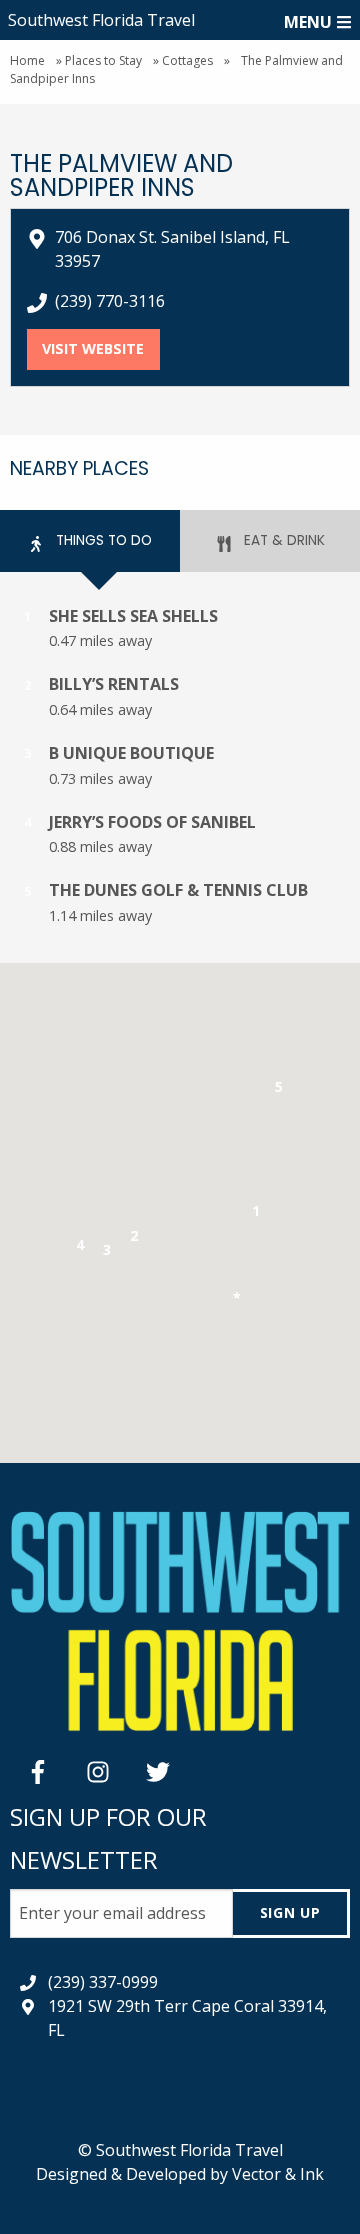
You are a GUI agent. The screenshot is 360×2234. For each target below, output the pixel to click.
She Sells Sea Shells (133, 616)
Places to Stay (103, 60)
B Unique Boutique (131, 753)
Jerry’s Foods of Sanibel (152, 822)
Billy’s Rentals (114, 684)
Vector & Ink (278, 2174)
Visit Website (100, 348)
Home (27, 60)
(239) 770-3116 (110, 301)
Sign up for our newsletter (108, 1838)
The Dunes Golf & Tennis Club (178, 890)
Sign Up (290, 1912)
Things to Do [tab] (102, 540)
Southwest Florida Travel (101, 20)
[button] (256, 1214)
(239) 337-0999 (103, 1982)
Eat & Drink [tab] (282, 540)
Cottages (187, 60)
